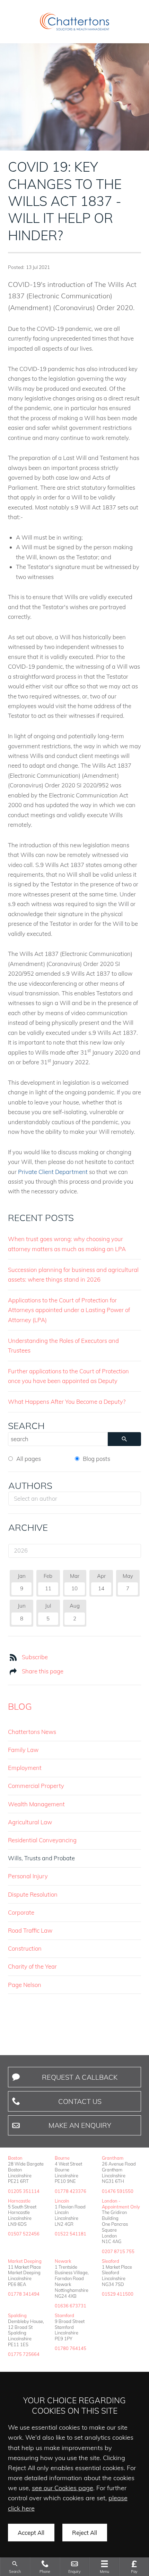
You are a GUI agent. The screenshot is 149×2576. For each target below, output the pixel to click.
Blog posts (97, 1459)
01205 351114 (24, 2191)
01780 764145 (71, 2348)
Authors (30, 1485)
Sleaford (111, 2261)
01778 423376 (71, 2191)
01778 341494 (24, 2294)
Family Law (23, 1750)
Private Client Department (53, 1172)
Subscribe (35, 1657)
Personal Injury (28, 1876)
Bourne (62, 2158)
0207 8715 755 (118, 2251)
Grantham (113, 2158)
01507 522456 (24, 2234)
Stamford (64, 2315)
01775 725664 (24, 2354)
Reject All (85, 2533)
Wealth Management (36, 1804)
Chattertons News (32, 1732)
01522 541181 (71, 2234)
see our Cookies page (63, 2488)
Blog (20, 1706)
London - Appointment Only (121, 2204)
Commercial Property (36, 1786)
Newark (63, 2261)
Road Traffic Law (30, 1930)
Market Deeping (25, 2261)
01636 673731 (71, 2306)
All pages (29, 1459)
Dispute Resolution (33, 1894)
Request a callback (80, 2077)
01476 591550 (118, 2191)
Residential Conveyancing (42, 1840)
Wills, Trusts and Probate (41, 1858)
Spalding (17, 2315)
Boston (15, 2158)
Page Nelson (25, 1985)
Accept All (31, 2533)
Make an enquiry (80, 2125)
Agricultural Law (30, 1822)
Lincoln (62, 2201)
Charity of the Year (32, 1966)
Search (26, 1426)
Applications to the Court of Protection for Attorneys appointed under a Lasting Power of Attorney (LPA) (69, 1310)
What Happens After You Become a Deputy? (67, 1402)
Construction (25, 1948)
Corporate (21, 1912)
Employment (25, 1768)
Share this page (43, 1671)
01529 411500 (118, 2294)
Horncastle (19, 2201)
